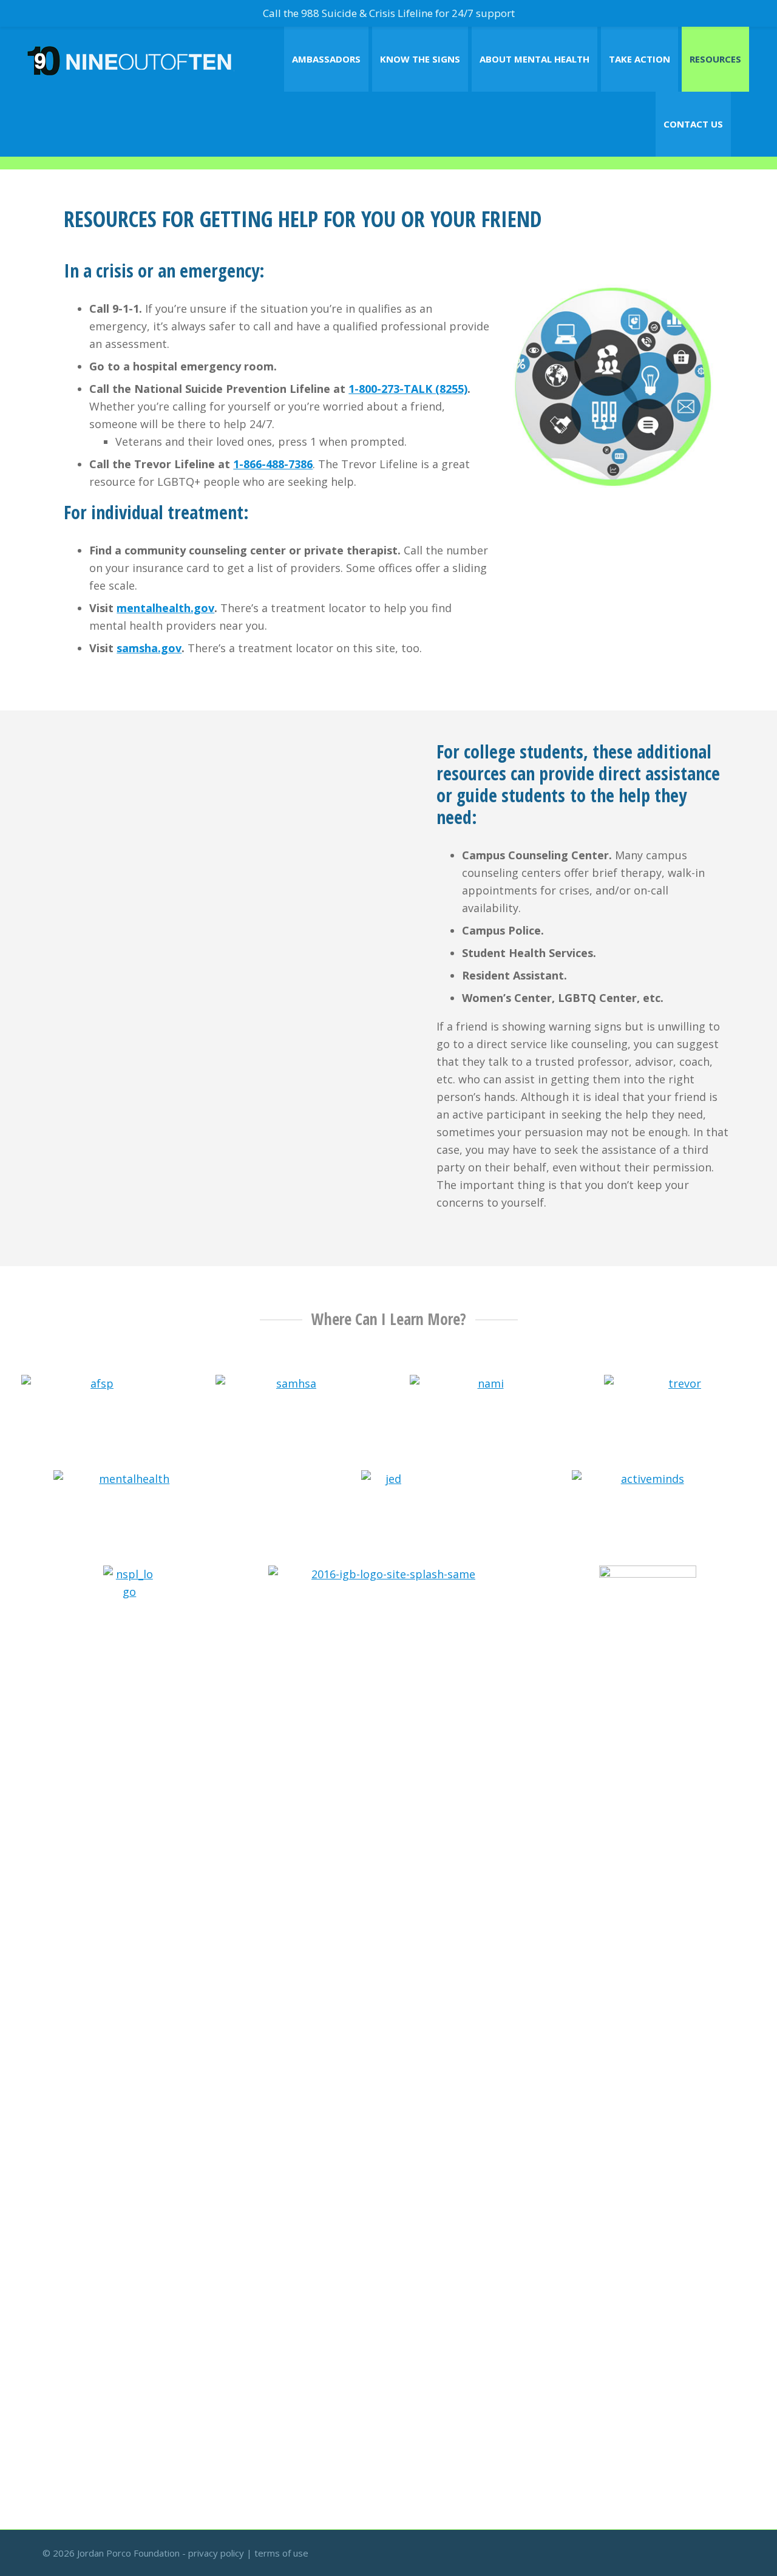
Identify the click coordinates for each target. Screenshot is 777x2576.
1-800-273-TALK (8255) (408, 389)
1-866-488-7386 (273, 464)
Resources (715, 59)
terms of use (281, 2553)
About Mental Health (534, 59)
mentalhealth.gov (165, 608)
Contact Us (693, 124)
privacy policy (216, 2553)
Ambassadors (326, 59)
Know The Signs (420, 59)
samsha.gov (149, 648)
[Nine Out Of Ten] (131, 59)
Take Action (640, 59)
